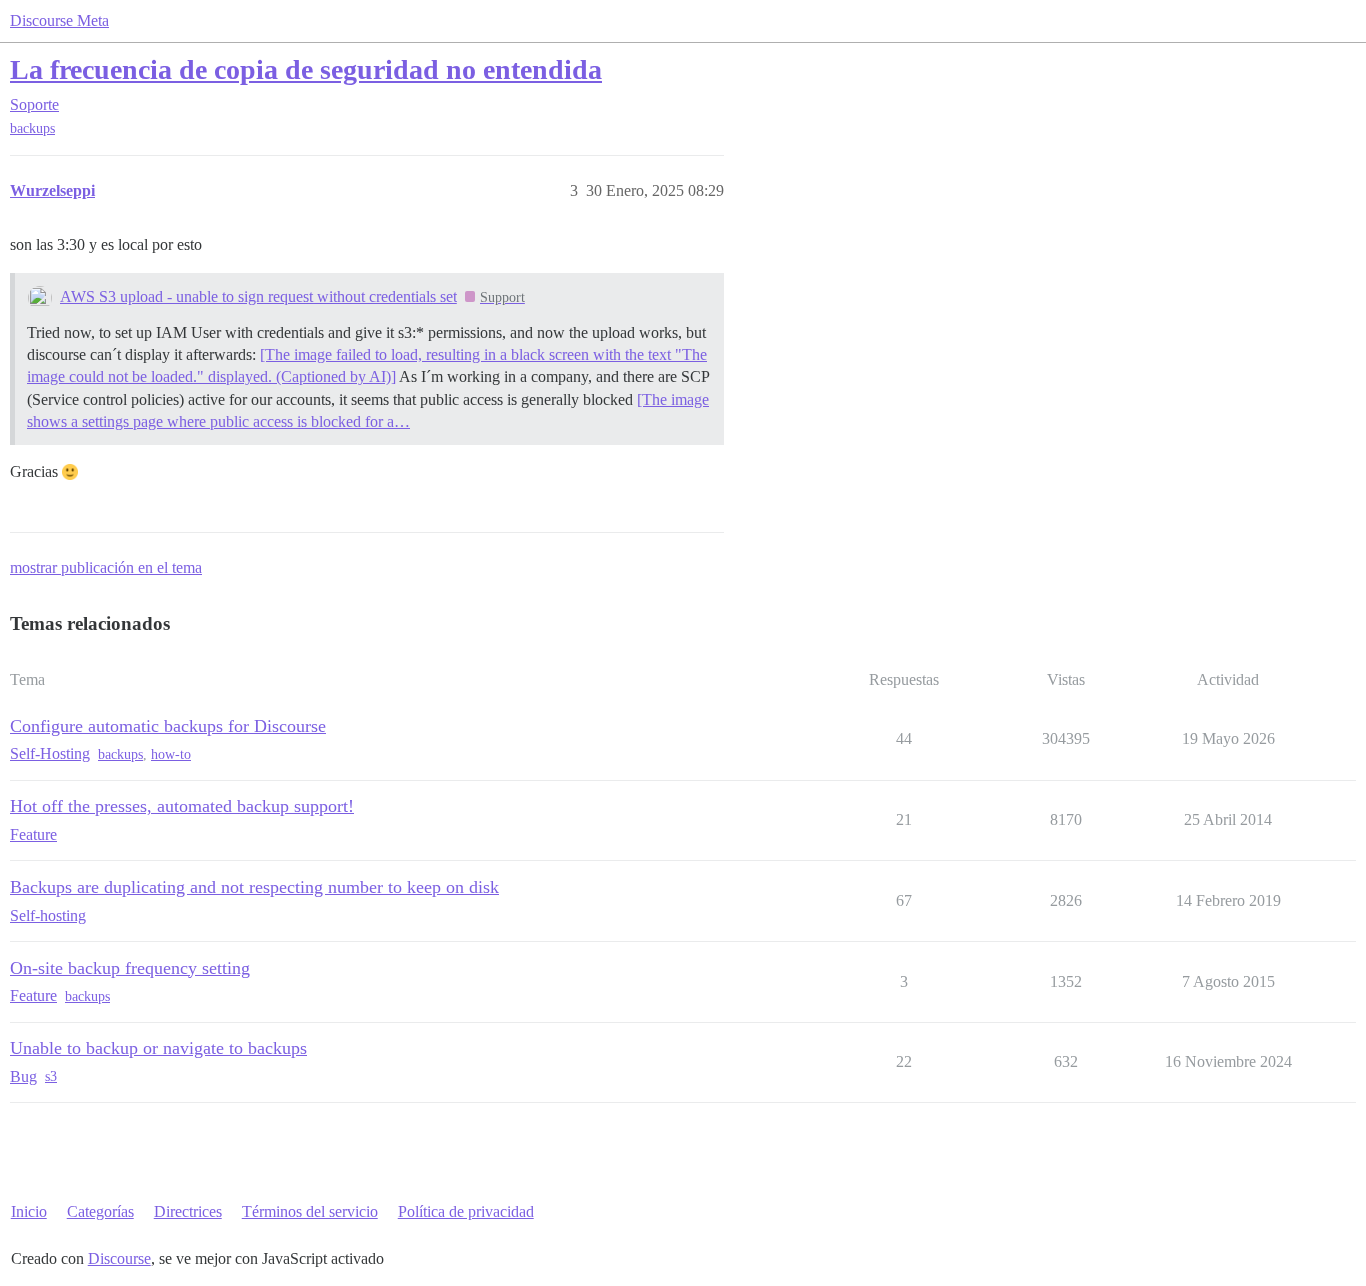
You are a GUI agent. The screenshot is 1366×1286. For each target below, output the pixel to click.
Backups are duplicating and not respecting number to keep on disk (254, 887)
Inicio (29, 1211)
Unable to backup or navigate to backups (158, 1048)
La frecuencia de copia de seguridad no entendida (306, 69)
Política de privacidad (466, 1211)
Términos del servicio (310, 1211)
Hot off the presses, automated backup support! (182, 806)
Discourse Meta (59, 20)
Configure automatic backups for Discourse (168, 726)
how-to (171, 754)
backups (32, 128)
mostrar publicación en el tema (106, 567)
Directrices (188, 1211)
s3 (51, 1076)
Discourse (119, 1258)
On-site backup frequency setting (130, 968)
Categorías (100, 1211)
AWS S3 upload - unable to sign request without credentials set (258, 296)
